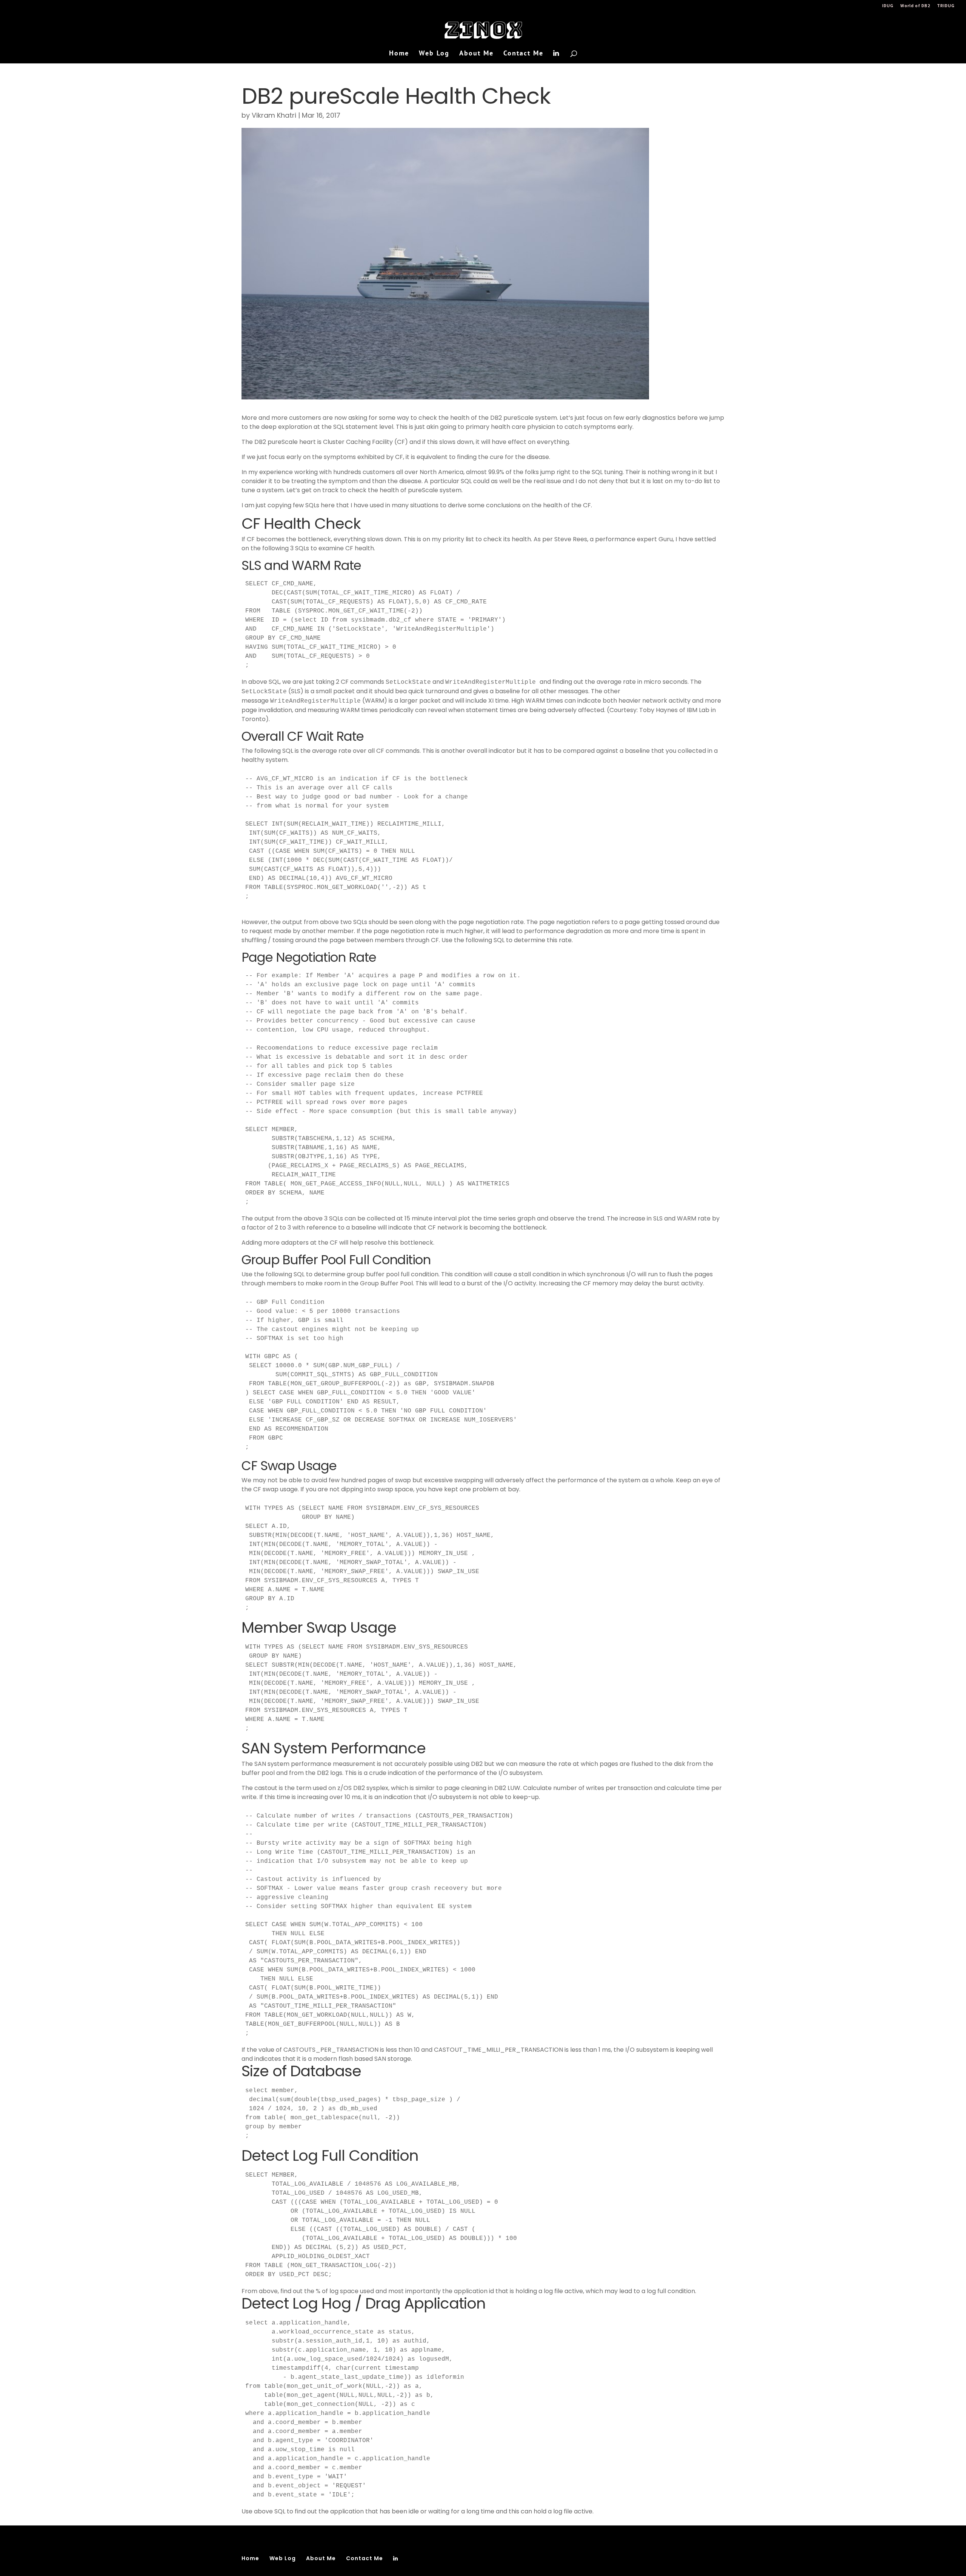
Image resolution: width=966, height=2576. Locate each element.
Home (399, 54)
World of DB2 (915, 6)
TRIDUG (946, 6)
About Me (476, 54)
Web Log (434, 54)
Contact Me (523, 54)
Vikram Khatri (274, 115)
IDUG (888, 6)
